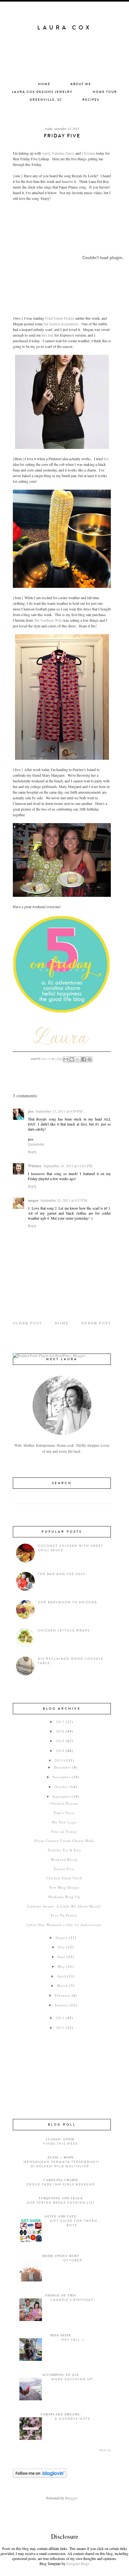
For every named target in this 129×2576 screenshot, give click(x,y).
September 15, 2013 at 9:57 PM (64, 1200)
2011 (60, 2028)
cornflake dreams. (61, 2414)
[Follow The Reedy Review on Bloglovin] (40, 2476)
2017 (60, 1722)
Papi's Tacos (64, 1813)
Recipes (91, 100)
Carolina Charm (61, 2180)
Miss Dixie (61, 2335)
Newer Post (96, 1323)
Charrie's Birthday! (73, 2300)
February (63, 1995)
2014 (60, 1751)
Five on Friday (64, 1831)
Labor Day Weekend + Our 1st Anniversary (64, 1925)
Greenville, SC (46, 100)
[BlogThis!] (72, 1059)
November (62, 1777)
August (62, 1937)
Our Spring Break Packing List (61, 2203)
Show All (105, 2450)
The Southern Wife (48, 620)
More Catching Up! (73, 2379)
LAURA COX (64, 28)
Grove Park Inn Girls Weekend (61, 2185)
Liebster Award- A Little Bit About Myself (64, 1906)
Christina (88, 153)
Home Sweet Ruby (61, 2256)
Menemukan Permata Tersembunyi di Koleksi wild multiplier (62, 2164)
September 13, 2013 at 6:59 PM (59, 1111)
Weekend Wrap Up (64, 1897)
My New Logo (64, 1822)
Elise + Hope (61, 2157)
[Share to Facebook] (84, 1059)
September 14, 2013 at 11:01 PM (68, 1166)
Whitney (35, 1166)
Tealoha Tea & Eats (64, 1850)
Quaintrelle (36, 1144)
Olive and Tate (61, 2216)
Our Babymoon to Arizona (68, 1602)
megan (33, 1200)
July (62, 1947)
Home (44, 84)
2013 (59, 1760)
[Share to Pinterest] (90, 1059)
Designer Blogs (78, 2563)
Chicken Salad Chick (64, 1878)
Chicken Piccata (64, 1803)
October (61, 1787)
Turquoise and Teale (61, 2198)
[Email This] (66, 1059)
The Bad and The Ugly (62, 1574)
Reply (32, 1152)
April (46, 153)
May (61, 1966)
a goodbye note (73, 2419)
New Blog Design (64, 1887)
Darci (70, 153)
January (62, 2005)
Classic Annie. (61, 2139)
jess (31, 1111)
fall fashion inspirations (60, 324)
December (62, 1767)
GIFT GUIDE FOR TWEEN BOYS (74, 2223)
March (62, 1985)
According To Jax (61, 2375)
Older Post (27, 1323)
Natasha (58, 153)
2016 (60, 1731)
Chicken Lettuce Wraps (64, 1631)
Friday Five (64, 1869)
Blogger (71, 2498)
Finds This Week (61, 2144)
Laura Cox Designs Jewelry (42, 92)
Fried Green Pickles (60, 318)
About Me (81, 84)
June (62, 1957)
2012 (60, 2018)
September (61, 1796)
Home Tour (105, 92)
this (106, 459)
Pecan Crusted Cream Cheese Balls (64, 1841)
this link (47, 335)
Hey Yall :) (73, 2340)
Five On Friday (64, 1915)
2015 (60, 1741)
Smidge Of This (61, 2295)
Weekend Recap (64, 1859)
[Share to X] (78, 1059)
